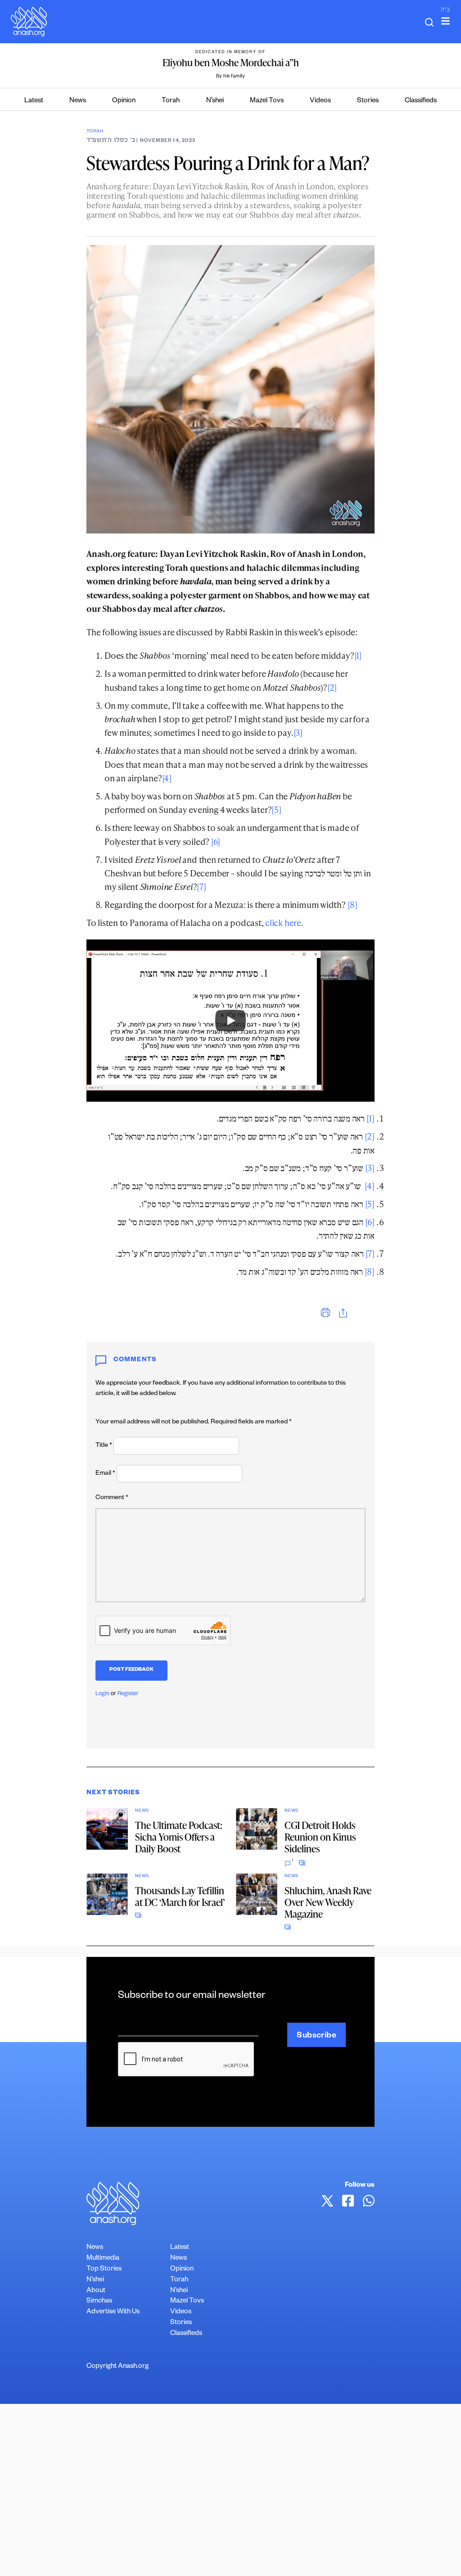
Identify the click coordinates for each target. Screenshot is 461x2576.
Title (104, 1446)
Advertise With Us (113, 2312)
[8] (353, 905)
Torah (171, 101)
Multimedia (103, 2259)
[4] (167, 778)
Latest (34, 101)
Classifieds (421, 101)
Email (105, 1474)
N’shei (215, 101)
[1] (358, 655)
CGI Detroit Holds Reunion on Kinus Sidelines (320, 1837)
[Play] (230, 1021)
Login (102, 1694)
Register (128, 1694)
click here (283, 923)
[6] (216, 841)
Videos (320, 101)
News (78, 101)
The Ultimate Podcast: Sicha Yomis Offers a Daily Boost (179, 1837)
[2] (332, 687)
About (96, 2291)
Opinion (124, 101)
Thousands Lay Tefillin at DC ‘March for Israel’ (180, 1896)
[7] (201, 887)
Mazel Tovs (267, 101)
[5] (276, 809)
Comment (112, 1498)
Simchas (99, 2301)
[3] (298, 732)
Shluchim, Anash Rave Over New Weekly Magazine (328, 1902)
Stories (368, 101)
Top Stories (104, 2269)
